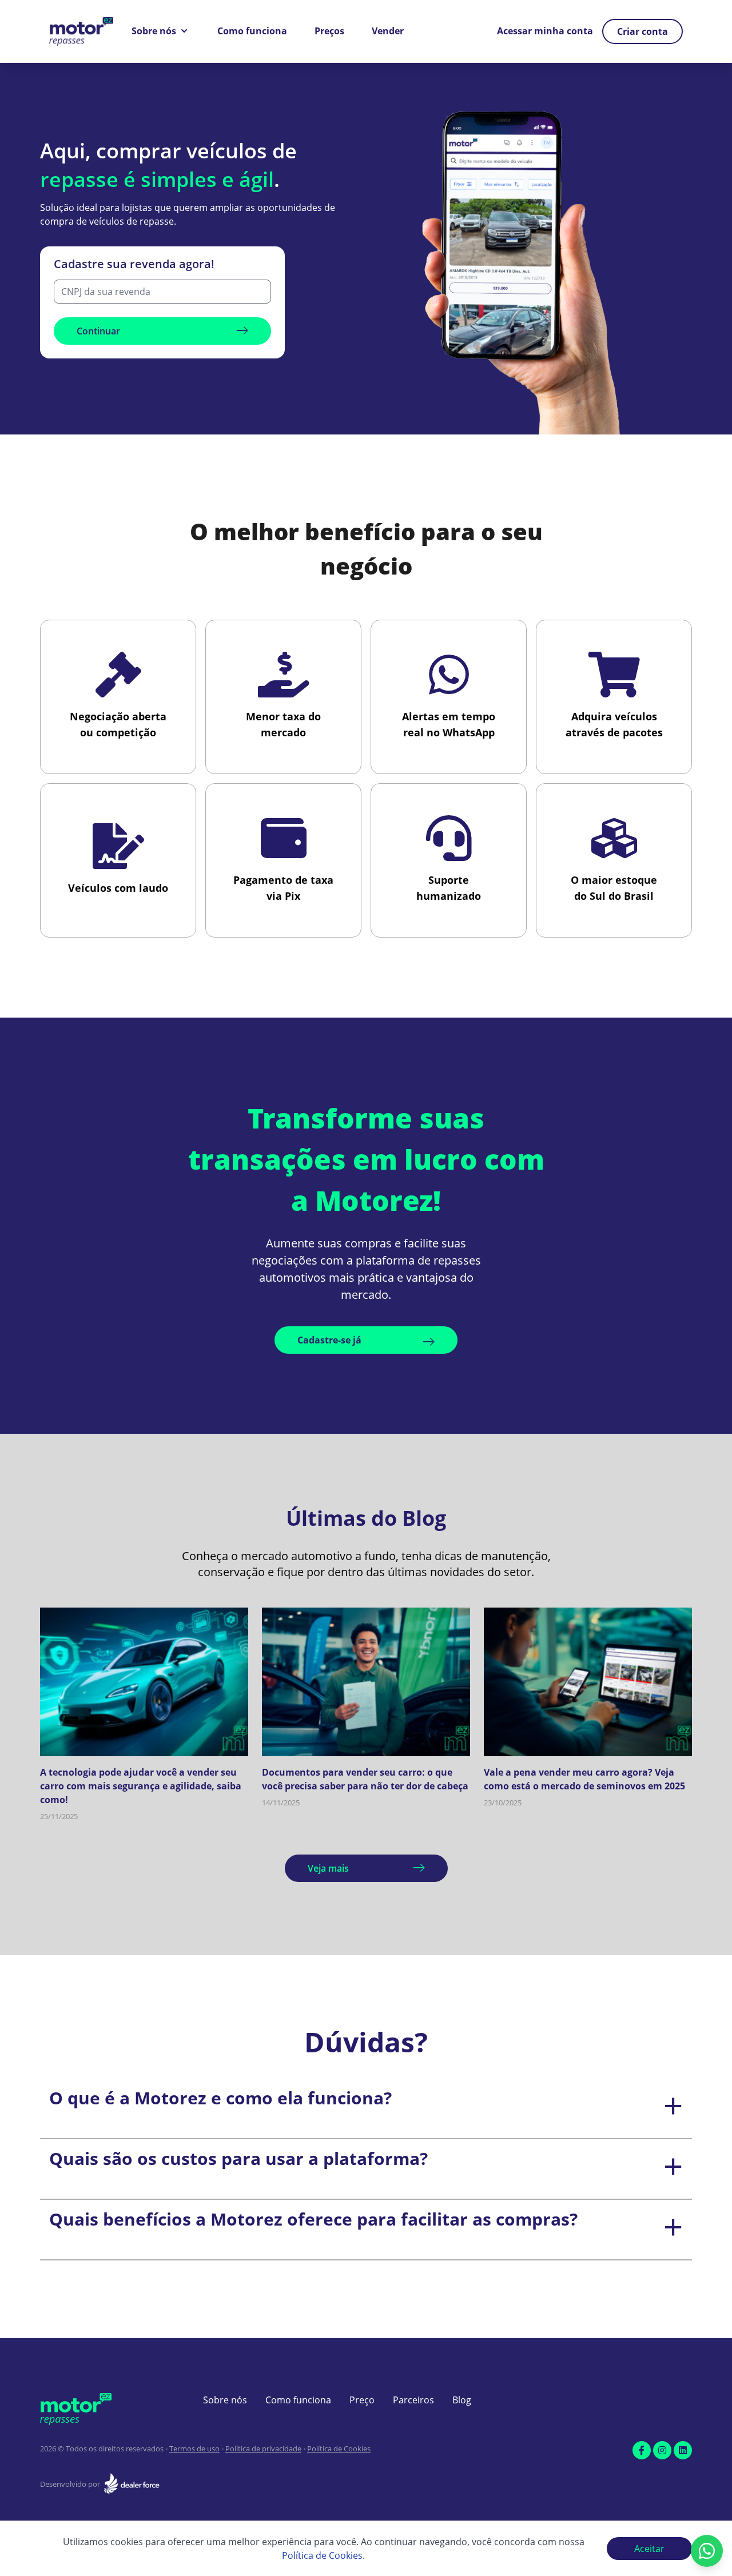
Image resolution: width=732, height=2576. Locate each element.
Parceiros (413, 2400)
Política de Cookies (339, 2449)
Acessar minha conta (545, 31)
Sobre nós (154, 31)
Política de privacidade (263, 2449)
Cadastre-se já (329, 1340)
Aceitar (649, 2549)
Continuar (98, 331)
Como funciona (252, 31)
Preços (329, 31)
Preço (362, 2400)
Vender (388, 31)
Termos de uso (194, 2449)
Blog (462, 2400)
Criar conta (643, 31)
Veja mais (328, 1868)
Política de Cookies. (323, 2555)
